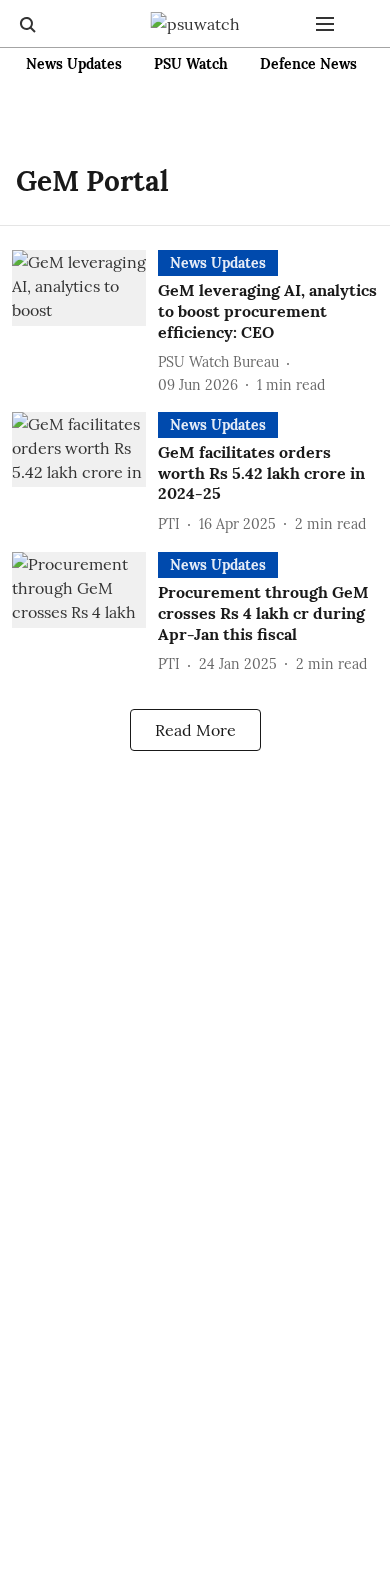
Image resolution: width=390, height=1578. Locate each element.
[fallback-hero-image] (85, 322)
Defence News (308, 64)
